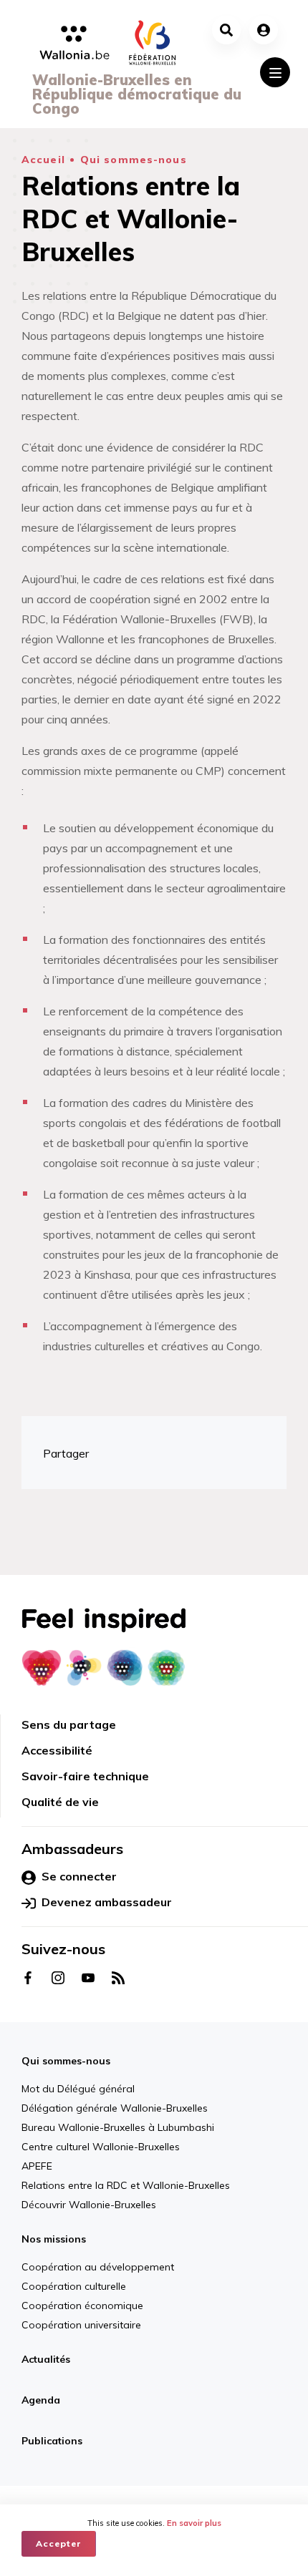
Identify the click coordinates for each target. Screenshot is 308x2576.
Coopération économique (82, 2306)
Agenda (41, 2400)
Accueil (43, 160)
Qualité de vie (60, 1802)
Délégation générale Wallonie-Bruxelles (115, 2108)
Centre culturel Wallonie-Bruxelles (101, 2147)
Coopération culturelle (74, 2286)
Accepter (59, 2543)
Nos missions (54, 2239)
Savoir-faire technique (85, 1776)
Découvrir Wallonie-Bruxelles (89, 2205)
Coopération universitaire (81, 2325)
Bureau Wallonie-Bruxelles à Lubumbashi (118, 2127)
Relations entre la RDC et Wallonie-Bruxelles (126, 2185)
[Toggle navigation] (275, 72)
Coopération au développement (98, 2267)
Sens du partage (69, 1724)
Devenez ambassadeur (107, 1902)
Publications (52, 2441)
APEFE (37, 2166)
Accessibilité (57, 1750)
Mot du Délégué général (78, 2089)
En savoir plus (194, 2523)
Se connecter (79, 1876)
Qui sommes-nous (134, 160)
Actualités (46, 2359)
